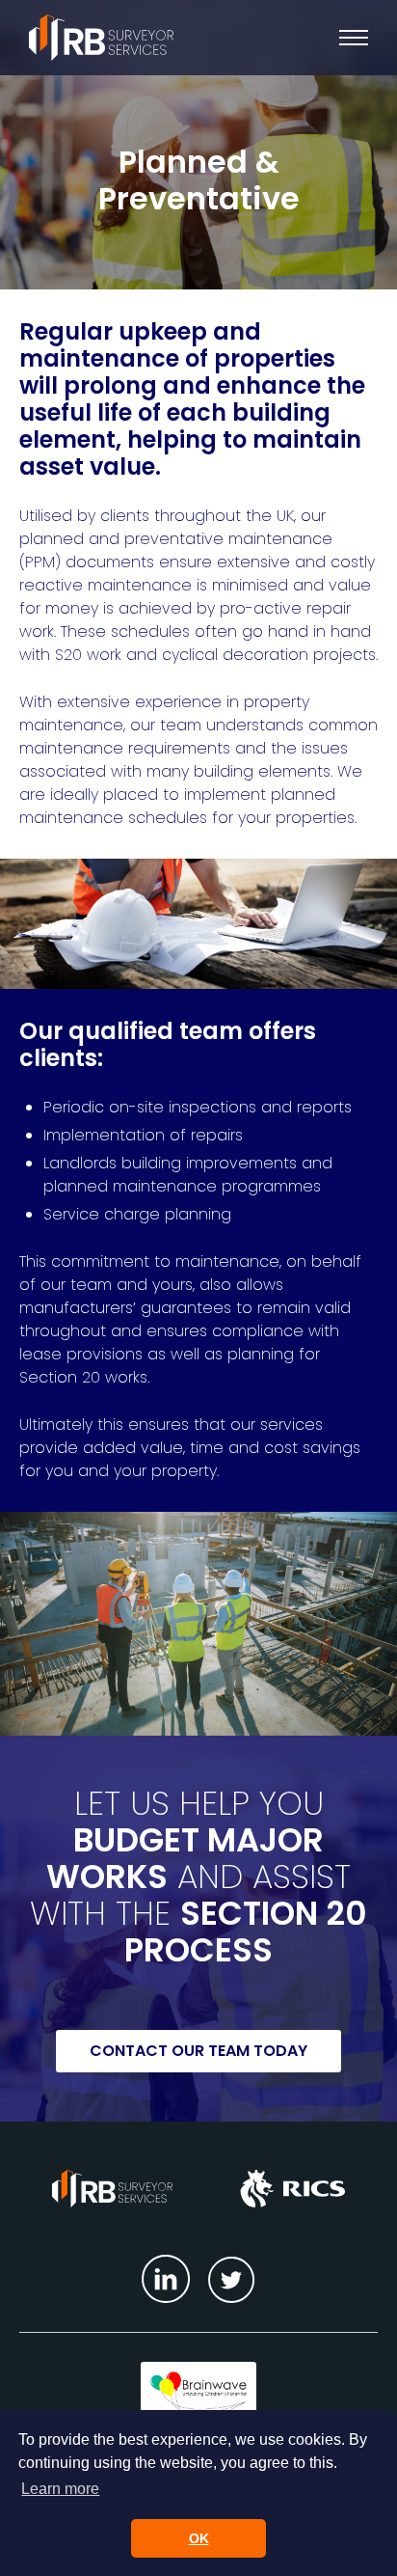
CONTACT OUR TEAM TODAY (198, 2051)
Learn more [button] (60, 2489)
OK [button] (199, 2538)
